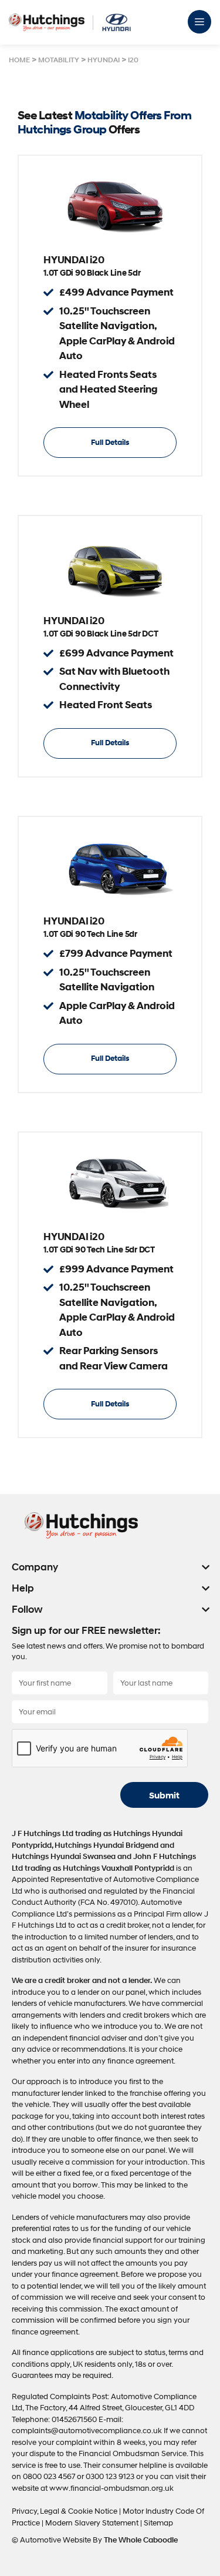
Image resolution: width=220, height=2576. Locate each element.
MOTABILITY (59, 60)
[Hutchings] (47, 22)
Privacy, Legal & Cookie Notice (65, 2511)
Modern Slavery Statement (93, 2523)
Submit (164, 1796)
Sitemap (158, 2523)
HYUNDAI (104, 60)
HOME (19, 60)
